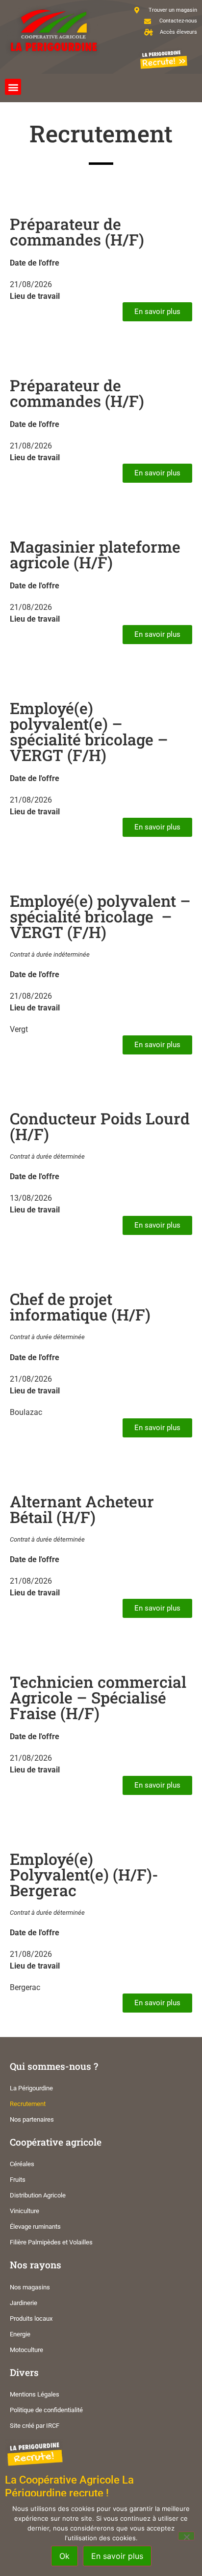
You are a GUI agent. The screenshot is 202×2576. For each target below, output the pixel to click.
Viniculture (25, 2211)
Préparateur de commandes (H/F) (77, 232)
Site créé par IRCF (35, 2426)
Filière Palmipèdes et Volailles (51, 2242)
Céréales (22, 2164)
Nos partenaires (32, 2119)
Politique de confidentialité (46, 2410)
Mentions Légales (35, 2394)
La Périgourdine (31, 2088)
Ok (64, 2556)
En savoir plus (117, 2556)
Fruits (18, 2180)
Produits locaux (31, 2318)
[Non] (186, 2536)
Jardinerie (24, 2303)
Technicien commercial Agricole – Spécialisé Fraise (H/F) (98, 1697)
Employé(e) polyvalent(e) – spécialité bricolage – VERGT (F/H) (89, 731)
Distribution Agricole (38, 2195)
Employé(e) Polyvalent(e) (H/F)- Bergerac (84, 1874)
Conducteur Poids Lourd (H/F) (100, 1126)
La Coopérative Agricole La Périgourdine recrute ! (69, 2486)
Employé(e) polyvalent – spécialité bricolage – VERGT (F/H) (100, 916)
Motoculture (26, 2350)
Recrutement (28, 2104)
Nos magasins (30, 2287)
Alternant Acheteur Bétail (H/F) (82, 1509)
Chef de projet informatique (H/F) (80, 1307)
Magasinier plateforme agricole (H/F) (95, 554)
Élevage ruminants (35, 2227)
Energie (20, 2334)
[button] (13, 87)
